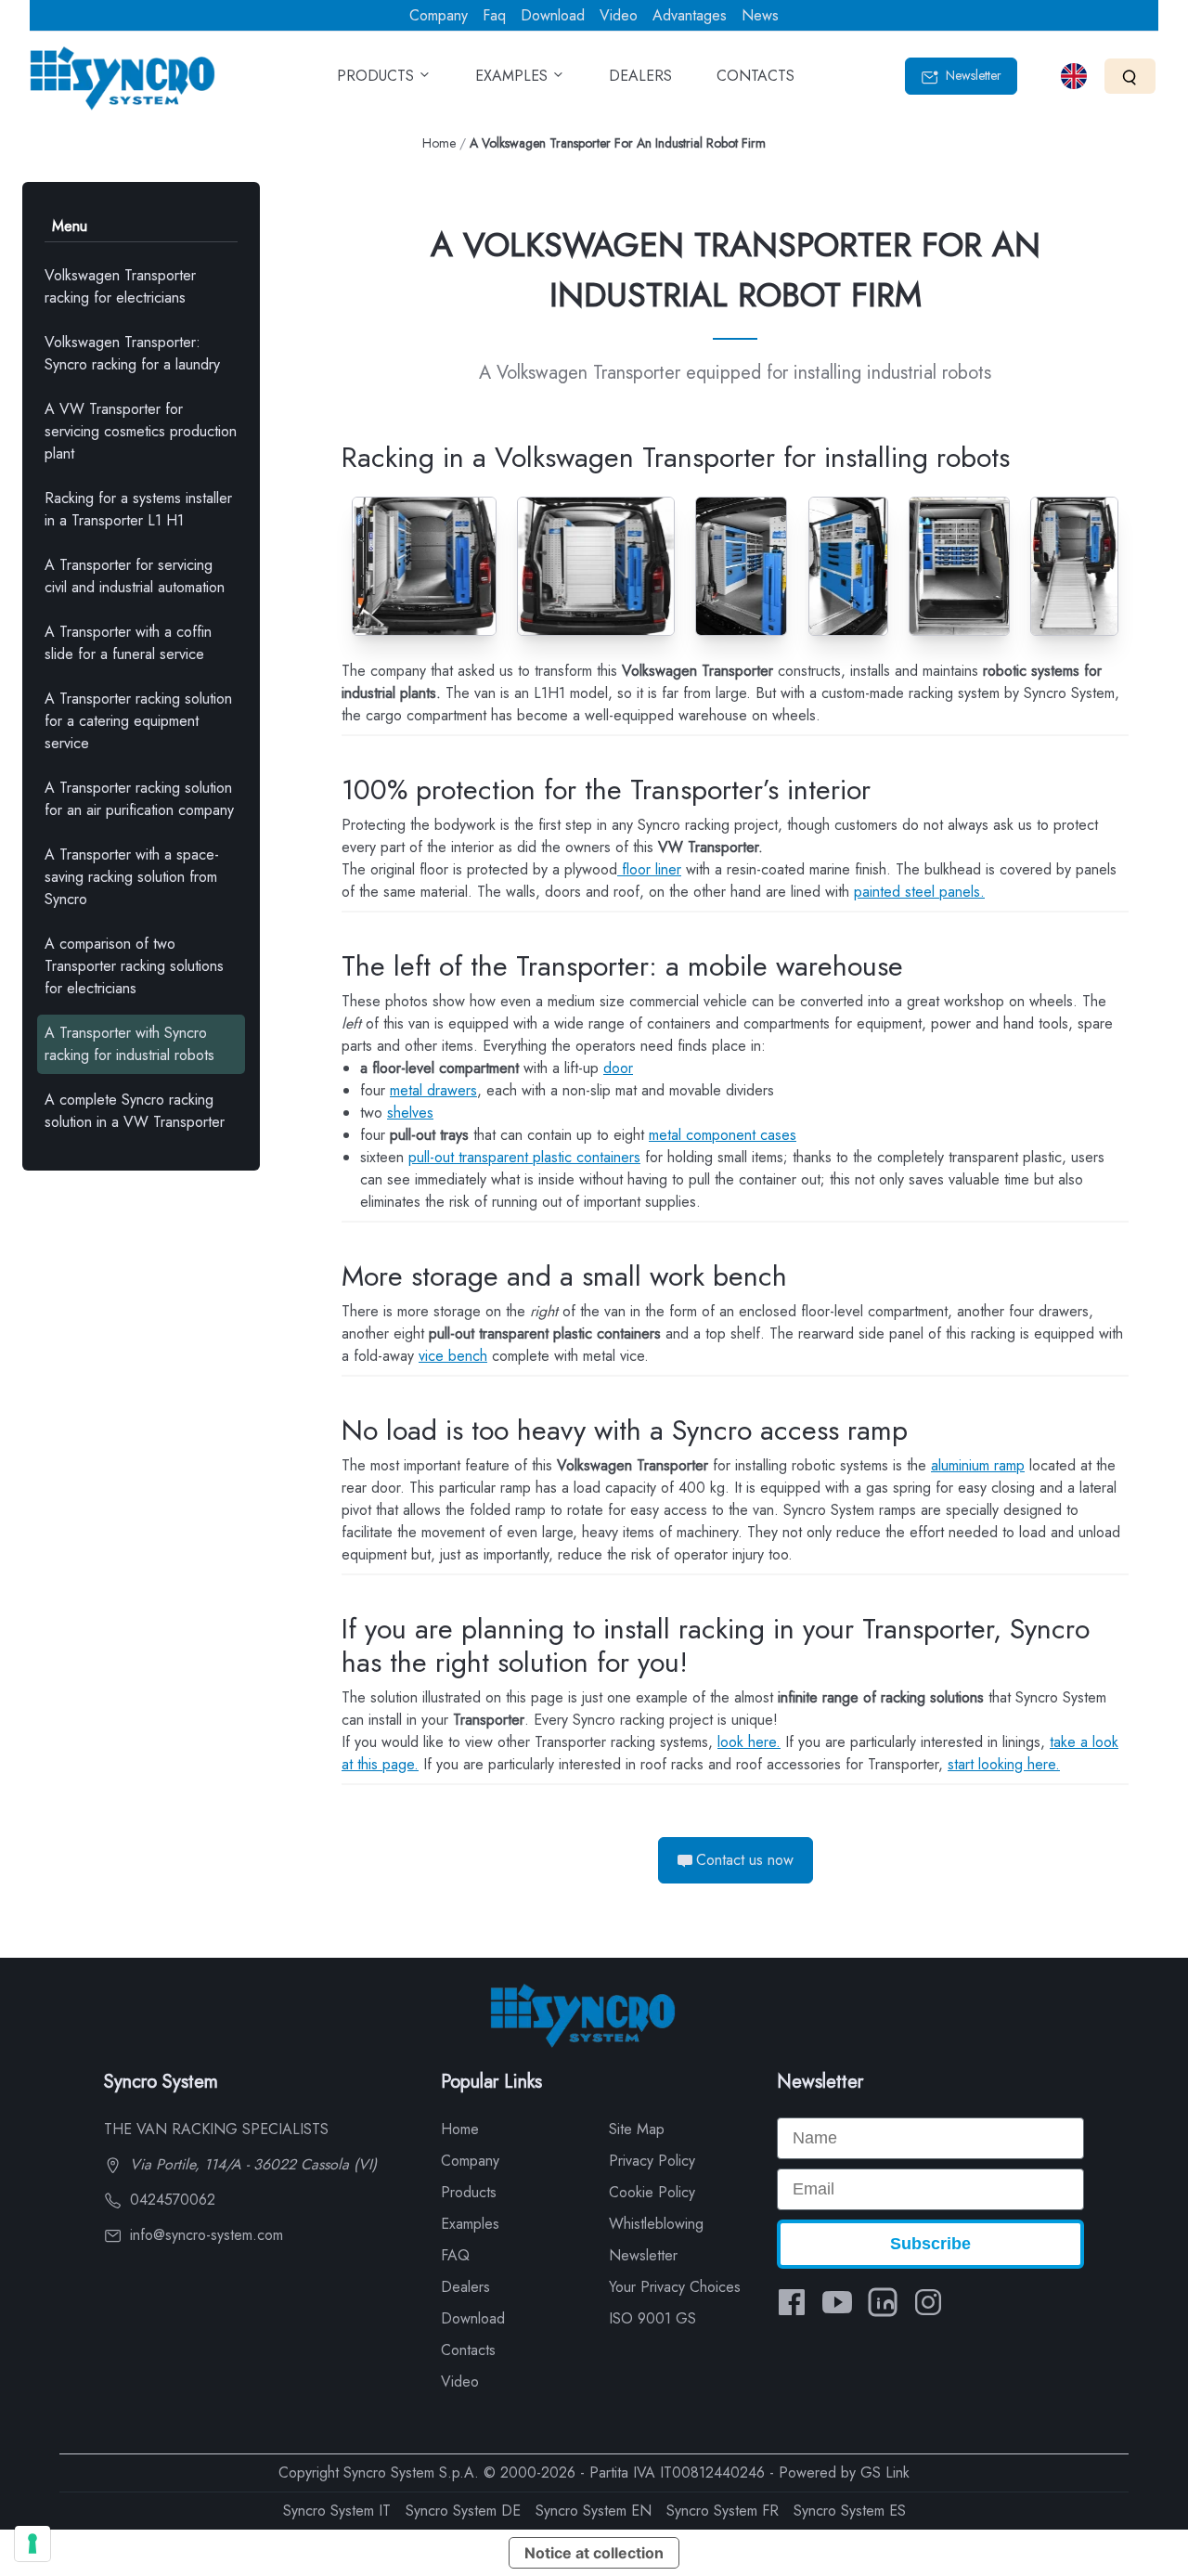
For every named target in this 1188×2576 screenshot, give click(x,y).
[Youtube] (837, 2302)
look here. (749, 1742)
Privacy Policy (652, 2161)
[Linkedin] (883, 2302)
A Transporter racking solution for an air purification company (139, 799)
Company (439, 15)
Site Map (637, 2129)
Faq (494, 15)
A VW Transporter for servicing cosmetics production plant (141, 431)
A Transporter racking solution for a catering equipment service (138, 721)
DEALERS (640, 76)
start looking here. (1004, 1764)
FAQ (455, 2255)
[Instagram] (928, 2302)
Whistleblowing (656, 2224)
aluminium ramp (978, 1465)
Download (553, 15)
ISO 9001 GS (652, 2318)
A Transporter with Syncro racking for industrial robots (129, 1044)
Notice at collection (594, 2553)
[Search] (1130, 76)
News (760, 15)
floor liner (649, 869)
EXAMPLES (514, 76)
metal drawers (433, 1090)
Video (619, 15)
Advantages (690, 15)
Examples (470, 2224)
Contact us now (745, 1860)
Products (469, 2192)
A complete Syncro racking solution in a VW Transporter (135, 1111)
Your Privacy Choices (675, 2287)
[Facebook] (792, 2302)
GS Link (885, 2472)
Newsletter (972, 75)
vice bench (453, 1356)
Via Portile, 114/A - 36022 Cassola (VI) (251, 2164)
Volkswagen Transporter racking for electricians (120, 286)
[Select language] (1074, 76)
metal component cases (723, 1135)
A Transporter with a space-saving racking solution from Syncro (132, 877)
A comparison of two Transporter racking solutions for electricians (134, 966)
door (618, 1068)
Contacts (468, 2350)
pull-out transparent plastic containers (524, 1157)
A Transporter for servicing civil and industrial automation (135, 576)
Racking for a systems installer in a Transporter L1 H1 (138, 509)
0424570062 (170, 2200)
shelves (410, 1113)
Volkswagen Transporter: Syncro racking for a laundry (132, 353)
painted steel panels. (919, 892)
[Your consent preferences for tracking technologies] (32, 2544)
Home (439, 143)
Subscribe (930, 2244)
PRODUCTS (378, 76)
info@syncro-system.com (204, 2235)
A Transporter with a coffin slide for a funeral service (128, 643)
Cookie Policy (652, 2192)
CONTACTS (755, 76)
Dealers (465, 2287)
